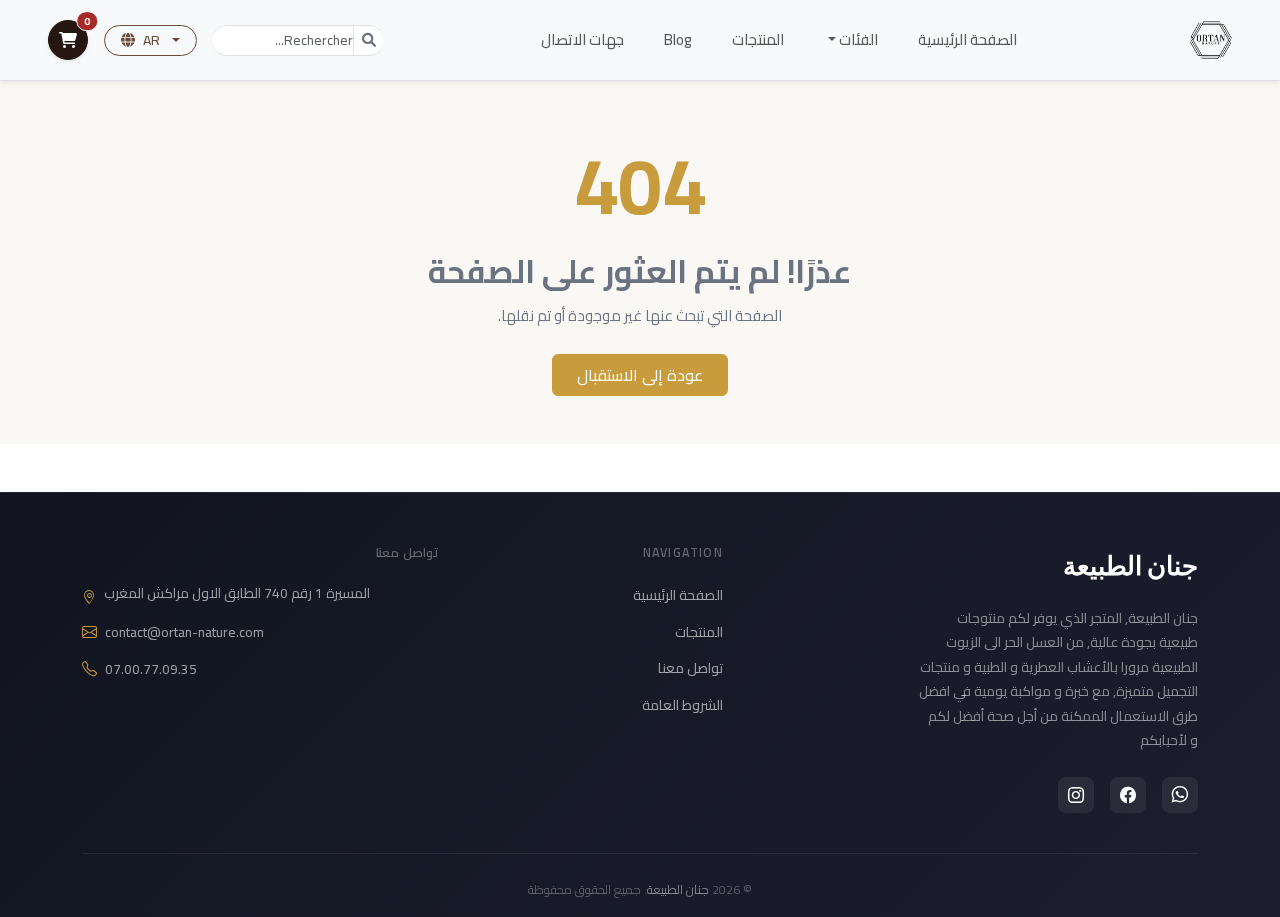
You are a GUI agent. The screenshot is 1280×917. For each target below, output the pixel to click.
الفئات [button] (857, 39)
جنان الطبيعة (1131, 565)
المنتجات (758, 39)
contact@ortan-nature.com (184, 632)
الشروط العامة (682, 705)
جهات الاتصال (582, 39)
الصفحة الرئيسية (967, 39)
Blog (678, 39)
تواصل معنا (690, 668)
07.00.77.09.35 (151, 669)
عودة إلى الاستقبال (640, 375)
